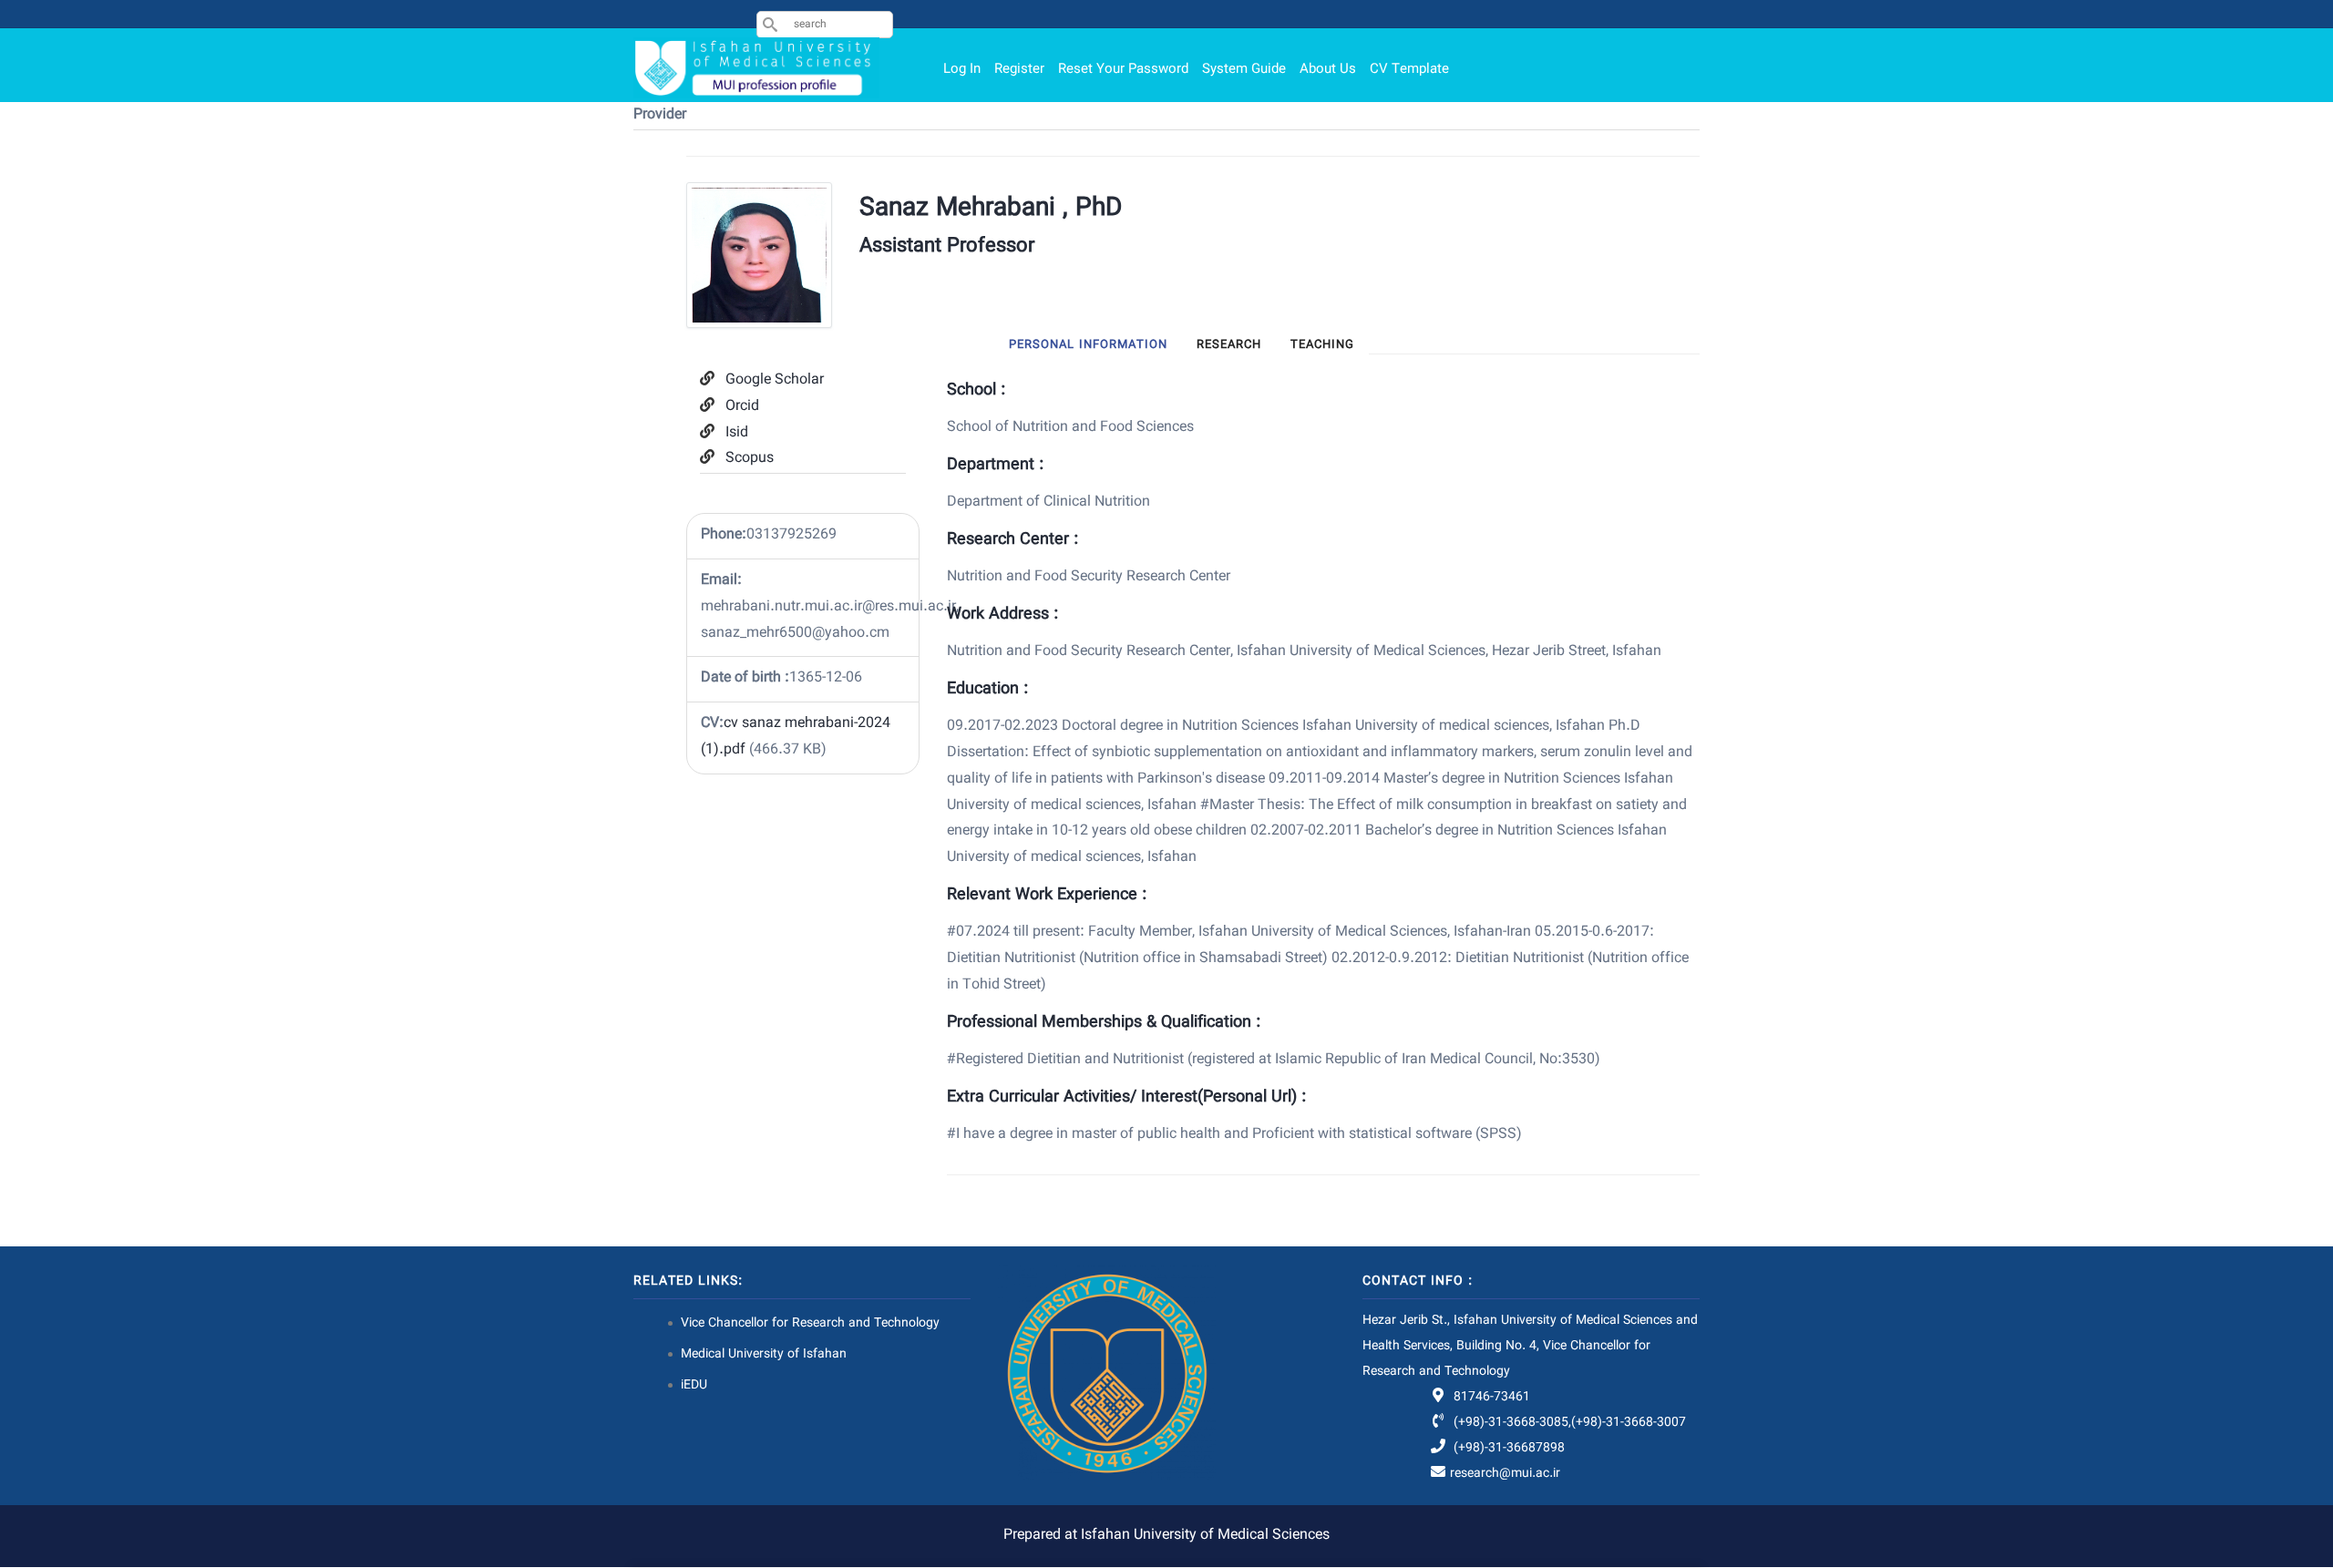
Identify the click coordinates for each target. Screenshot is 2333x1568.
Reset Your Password (1123, 70)
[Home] (756, 68)
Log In (962, 70)
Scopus (750, 459)
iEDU (694, 1386)
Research (1229, 345)
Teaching (1322, 345)
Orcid (742, 407)
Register (1019, 70)
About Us (1328, 70)
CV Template (1409, 70)
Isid (737, 433)
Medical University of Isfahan (764, 1355)
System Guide (1244, 70)
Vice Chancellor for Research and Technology (810, 1324)
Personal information (1088, 345)
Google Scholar (775, 380)
